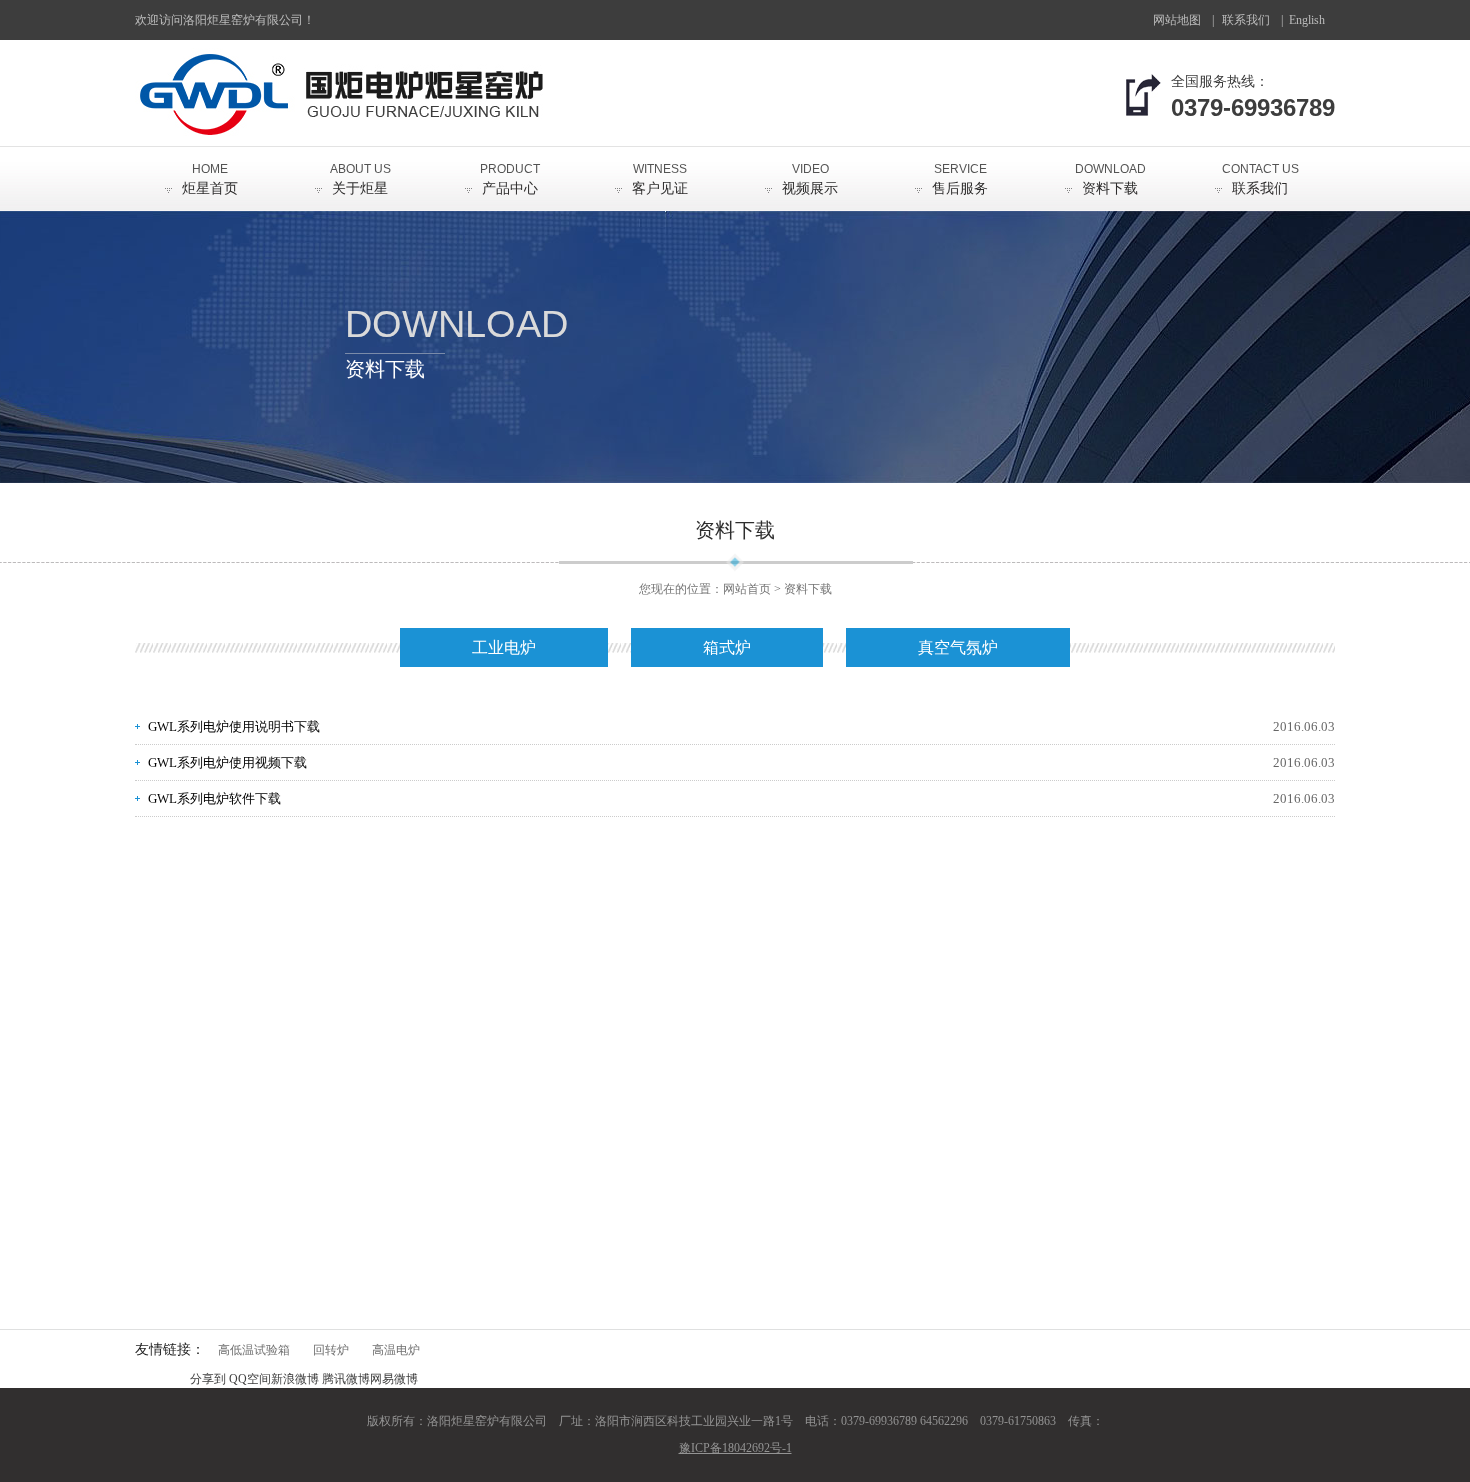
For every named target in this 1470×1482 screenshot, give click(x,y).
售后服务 (960, 179)
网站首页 (747, 589)
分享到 (208, 1379)
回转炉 (331, 1350)
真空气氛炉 (958, 647)
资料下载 (1110, 179)
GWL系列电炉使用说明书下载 (234, 726)
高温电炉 (396, 1350)
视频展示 (810, 179)
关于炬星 (360, 179)
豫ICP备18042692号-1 (735, 1448)
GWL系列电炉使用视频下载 (227, 762)
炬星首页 (210, 179)
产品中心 (510, 179)
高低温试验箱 (254, 1350)
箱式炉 (727, 647)
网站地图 (1177, 20)
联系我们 (1246, 20)
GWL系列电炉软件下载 (214, 798)
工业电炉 (504, 647)
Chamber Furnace (1314, 26)
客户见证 (660, 179)
